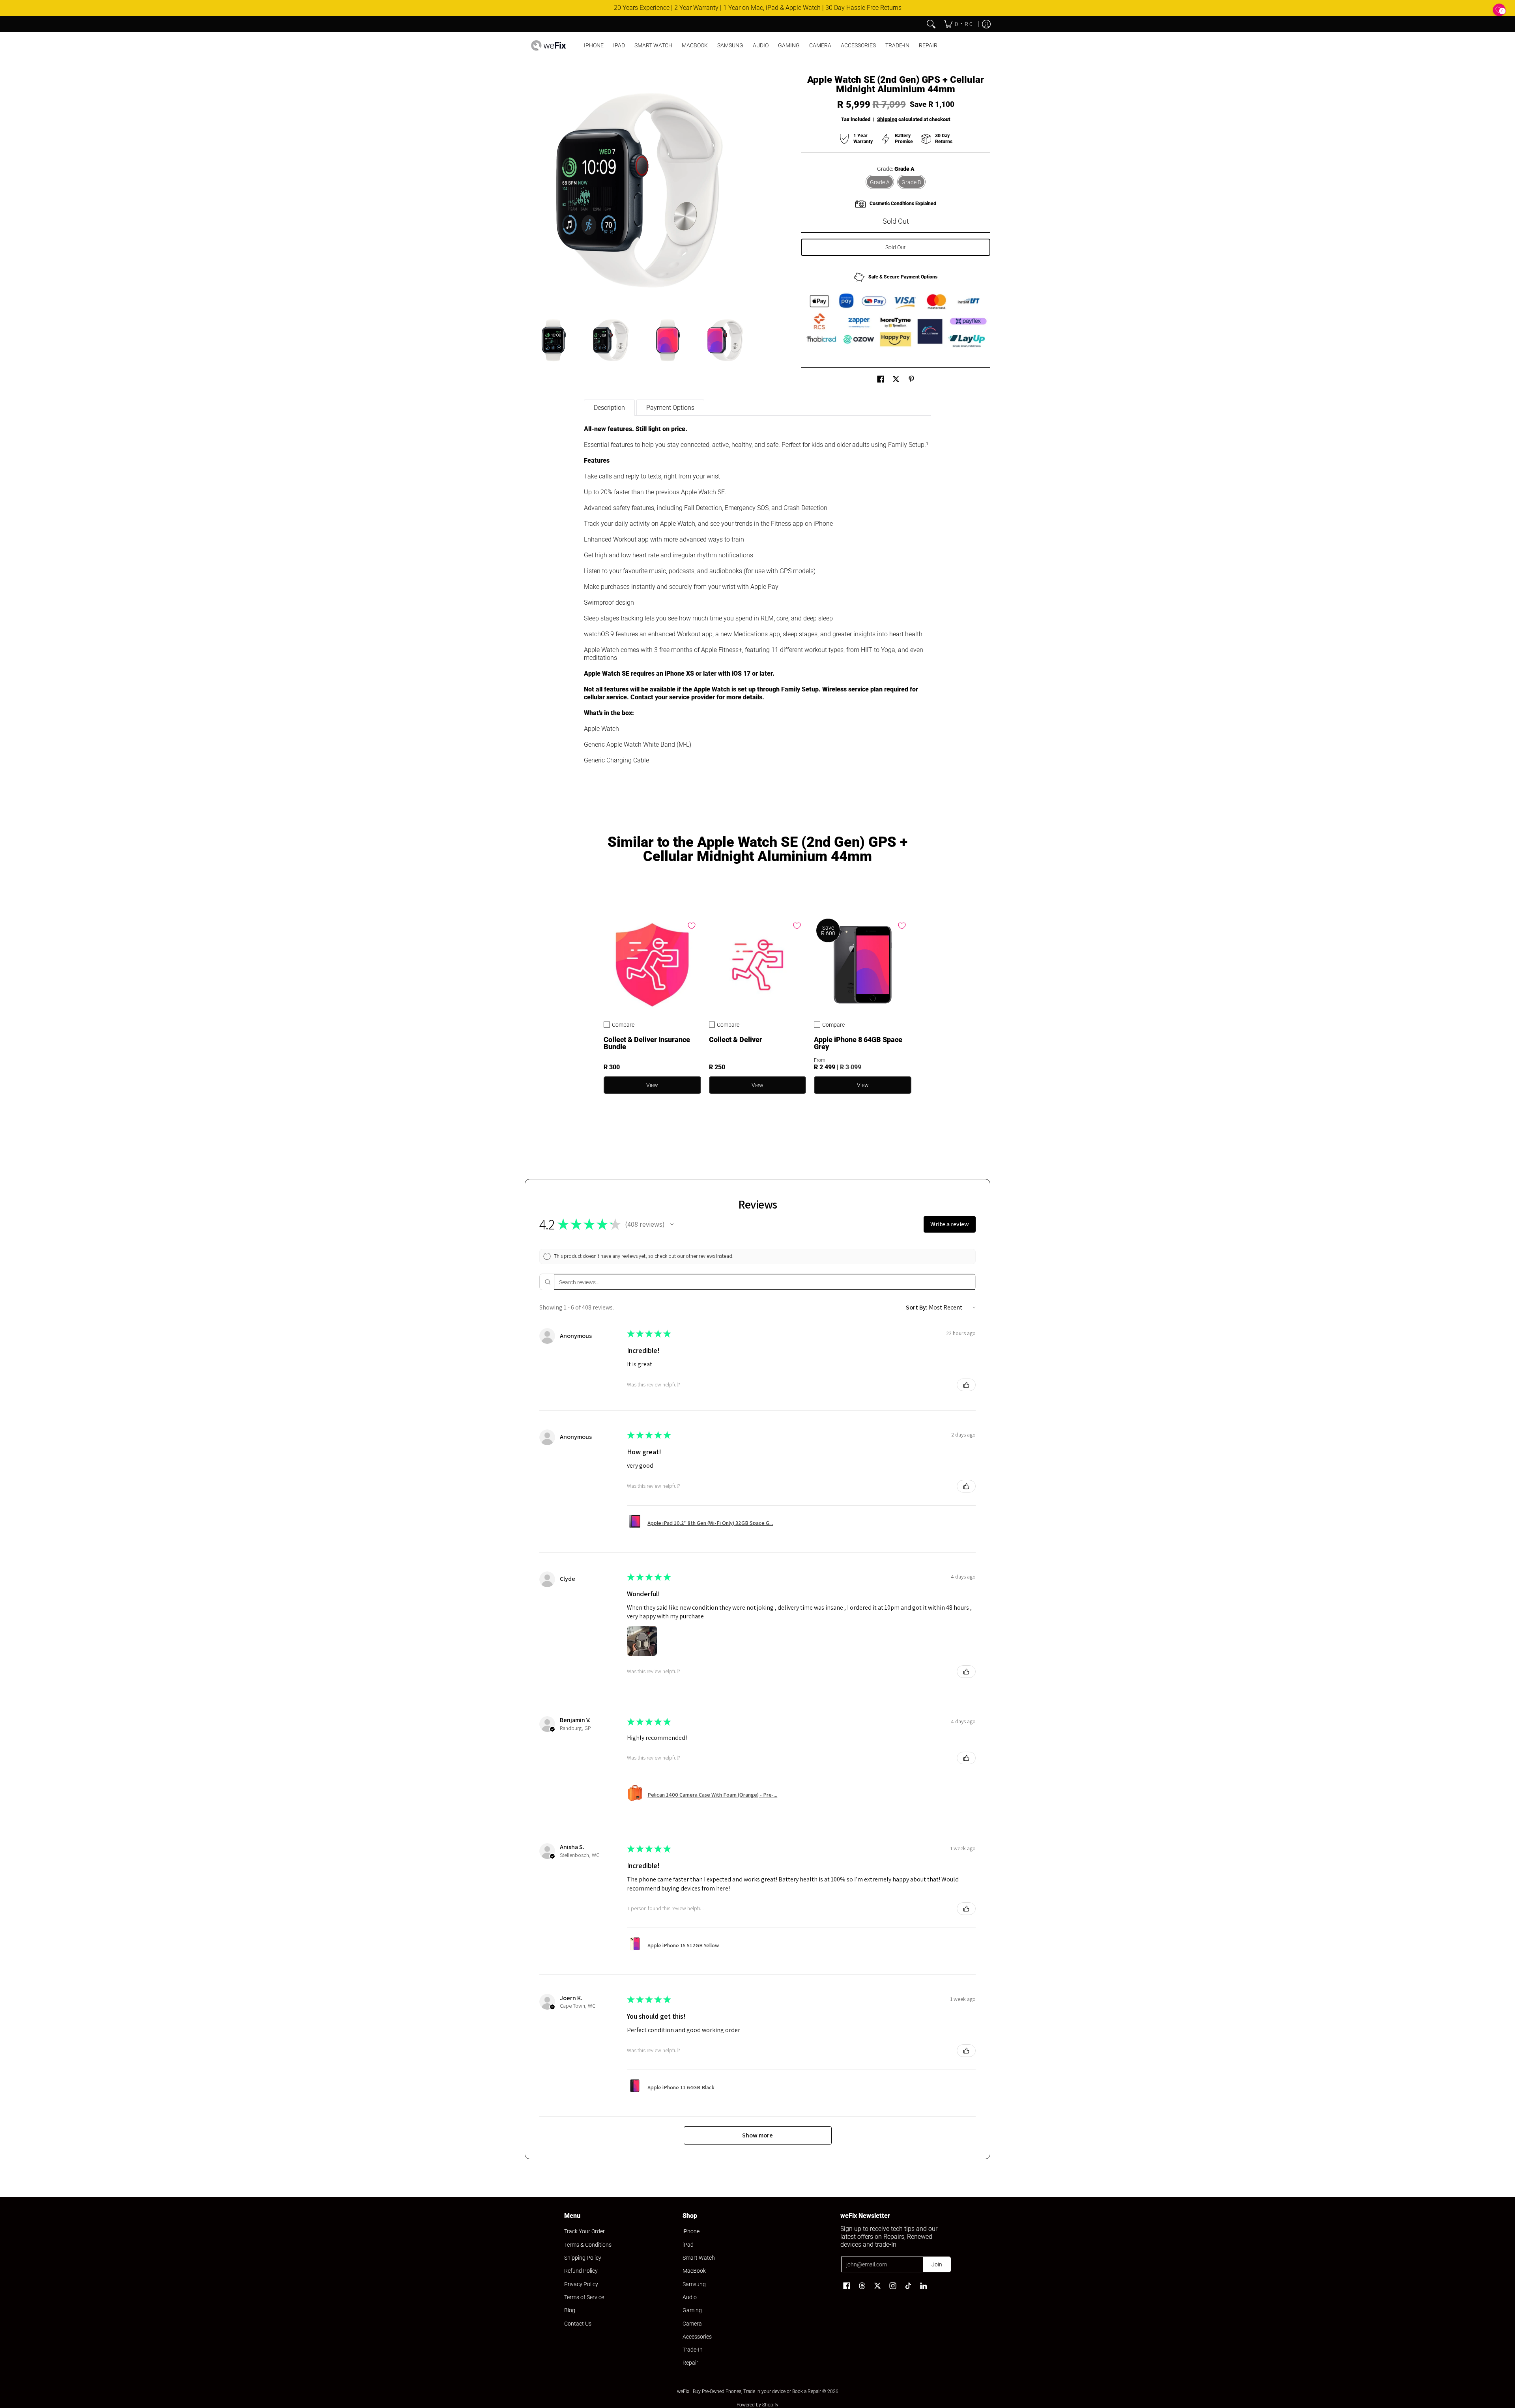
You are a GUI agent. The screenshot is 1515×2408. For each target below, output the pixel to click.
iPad (688, 2245)
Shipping (887, 119)
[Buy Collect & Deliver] (758, 965)
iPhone (691, 2231)
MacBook (694, 2271)
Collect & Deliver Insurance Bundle (647, 1043)
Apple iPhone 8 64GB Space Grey (858, 1043)
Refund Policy (581, 2271)
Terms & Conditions (588, 2245)
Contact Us (578, 2324)
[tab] (609, 408)
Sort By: (917, 1307)
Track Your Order (584, 2231)
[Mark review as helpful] (966, 1385)
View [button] (863, 1085)
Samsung (694, 2284)
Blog (570, 2310)
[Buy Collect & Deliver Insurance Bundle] (652, 965)
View (652, 1085)
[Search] (931, 24)
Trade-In (693, 2350)
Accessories (697, 2337)
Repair (690, 2363)
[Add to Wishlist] (692, 926)
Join (937, 2264)
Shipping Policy (583, 2258)
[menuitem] (958, 24)
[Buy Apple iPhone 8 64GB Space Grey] (863, 965)
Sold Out (896, 247)
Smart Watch (699, 2258)
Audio (690, 2297)
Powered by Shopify (757, 2405)
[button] (881, 379)
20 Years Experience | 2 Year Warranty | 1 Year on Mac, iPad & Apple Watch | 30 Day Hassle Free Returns (758, 8)
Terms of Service (584, 2297)
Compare (623, 1025)
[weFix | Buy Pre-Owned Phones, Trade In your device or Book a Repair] (548, 45)
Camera (692, 2324)
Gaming (692, 2310)
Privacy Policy (581, 2284)
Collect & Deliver (736, 1040)
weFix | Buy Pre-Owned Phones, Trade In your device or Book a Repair (749, 2391)
